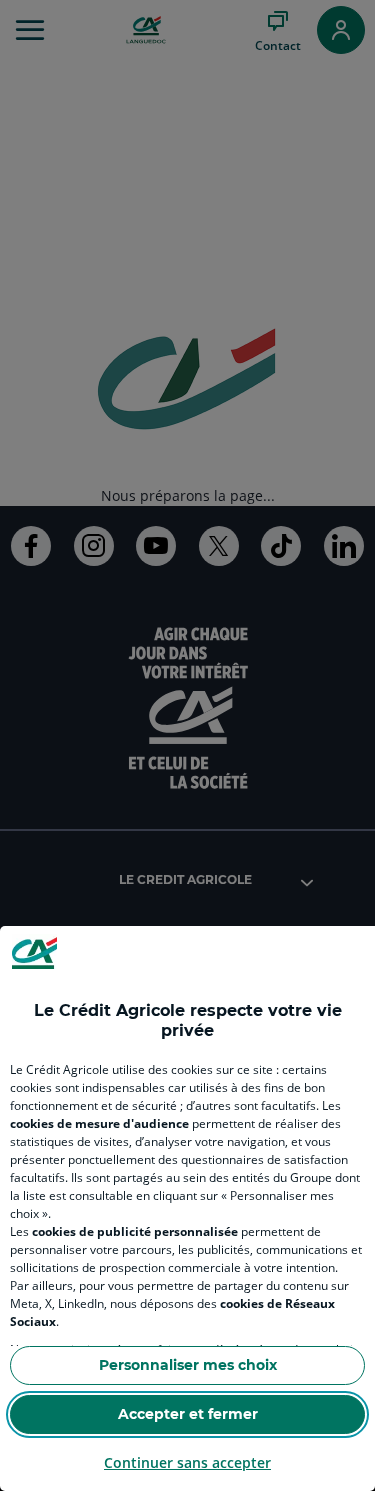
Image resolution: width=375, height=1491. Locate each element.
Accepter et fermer (188, 1414)
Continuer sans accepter (187, 1462)
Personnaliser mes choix (188, 1365)
